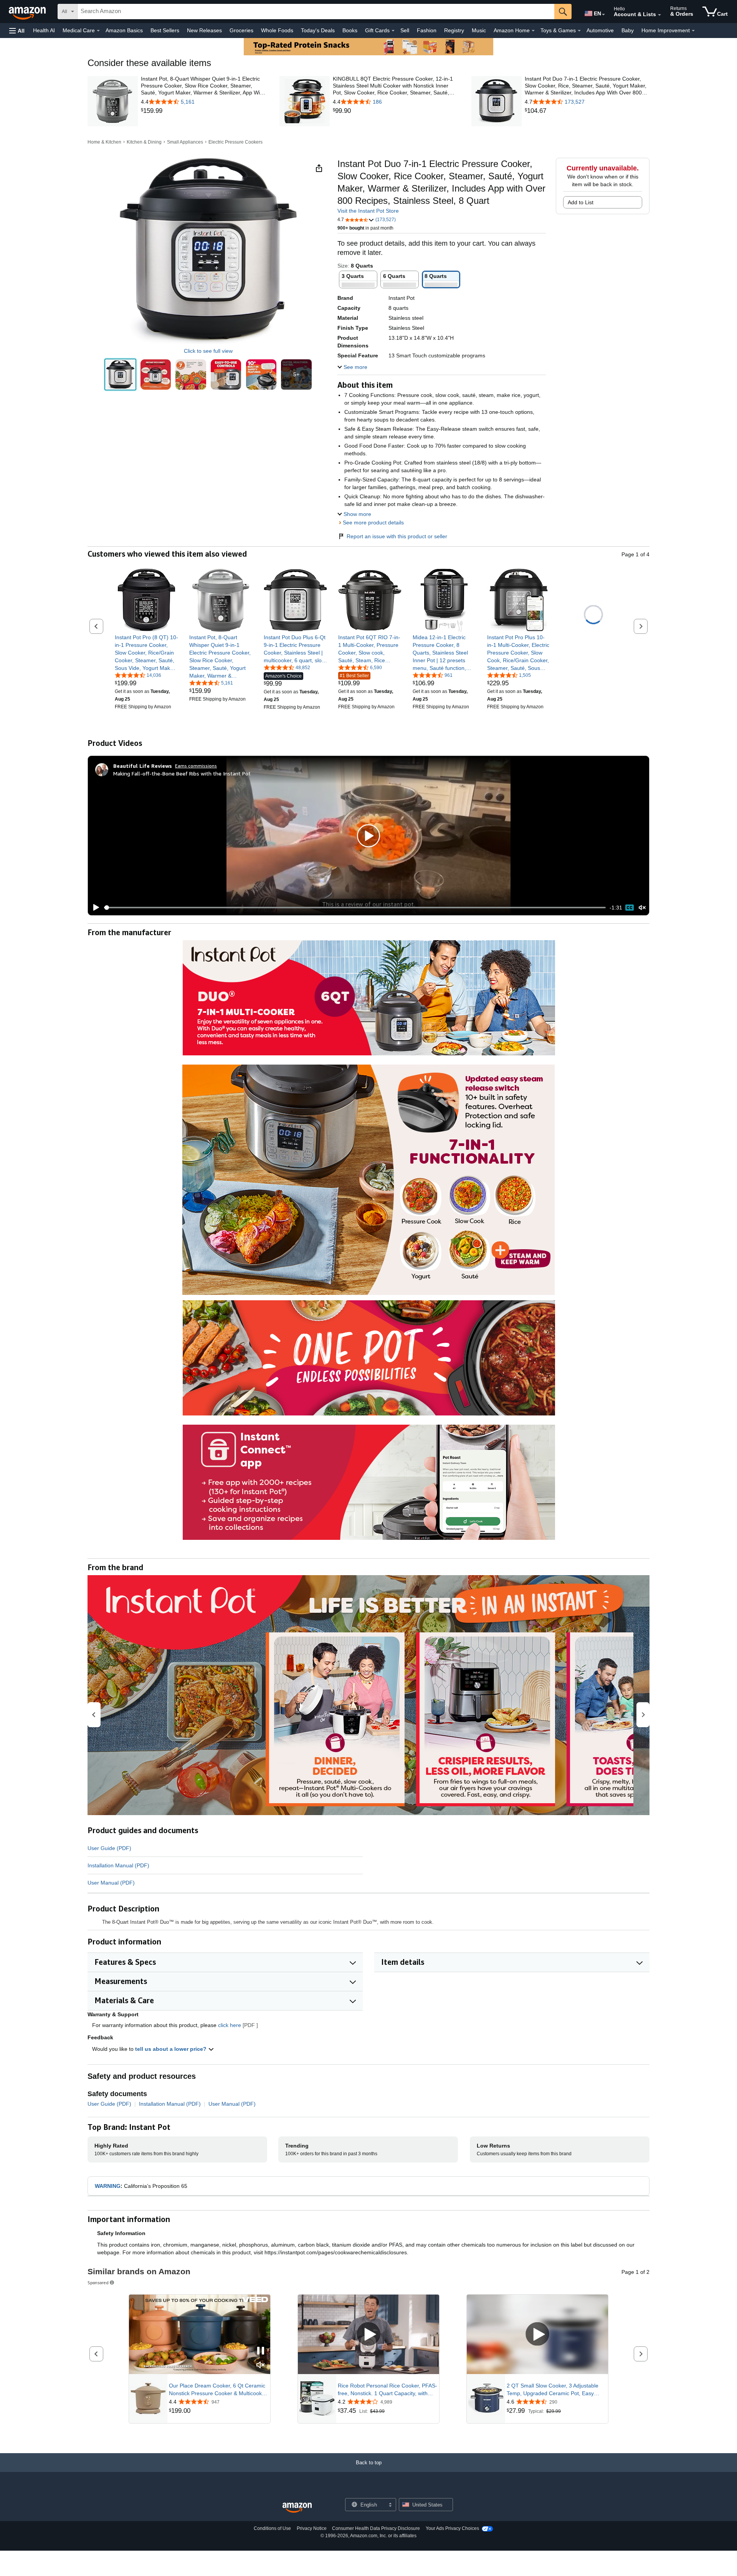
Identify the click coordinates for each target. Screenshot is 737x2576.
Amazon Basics (124, 30)
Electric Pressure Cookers (235, 142)
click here (230, 2025)
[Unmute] (642, 908)
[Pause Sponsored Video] (261, 2351)
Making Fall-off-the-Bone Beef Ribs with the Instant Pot (182, 773)
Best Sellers (165, 30)
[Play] (94, 908)
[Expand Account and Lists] (659, 15)
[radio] (120, 374)
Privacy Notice (312, 2528)
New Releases (204, 30)
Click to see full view (208, 351)
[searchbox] (316, 12)
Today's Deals (318, 30)
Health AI (44, 30)
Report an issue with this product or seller (397, 536)
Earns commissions (196, 766)
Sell (405, 30)
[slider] (355, 908)
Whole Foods (277, 30)
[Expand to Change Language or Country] (603, 15)
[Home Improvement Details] (693, 31)
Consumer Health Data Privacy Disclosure (376, 2528)
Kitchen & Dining (144, 142)
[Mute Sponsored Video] (261, 2365)
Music (479, 30)
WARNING (108, 2186)
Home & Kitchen (104, 142)
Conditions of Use (272, 2528)
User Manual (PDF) (111, 1883)
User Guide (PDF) (109, 1848)
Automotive (600, 30)
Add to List (581, 202)
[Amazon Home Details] (533, 31)
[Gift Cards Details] (393, 31)
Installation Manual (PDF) (118, 1865)
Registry (454, 30)
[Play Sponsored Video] (368, 2335)
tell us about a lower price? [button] (172, 2049)
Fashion (427, 30)
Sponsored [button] (98, 2283)
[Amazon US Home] (297, 2508)
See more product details (373, 522)
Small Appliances (185, 142)
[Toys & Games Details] (579, 31)
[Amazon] (28, 12)
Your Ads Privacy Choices (452, 2528)
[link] (203, 111)
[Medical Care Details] (98, 31)
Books (350, 30)
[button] (17, 31)
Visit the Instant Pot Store (368, 211)
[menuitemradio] (630, 908)
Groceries (241, 30)
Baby (628, 30)
